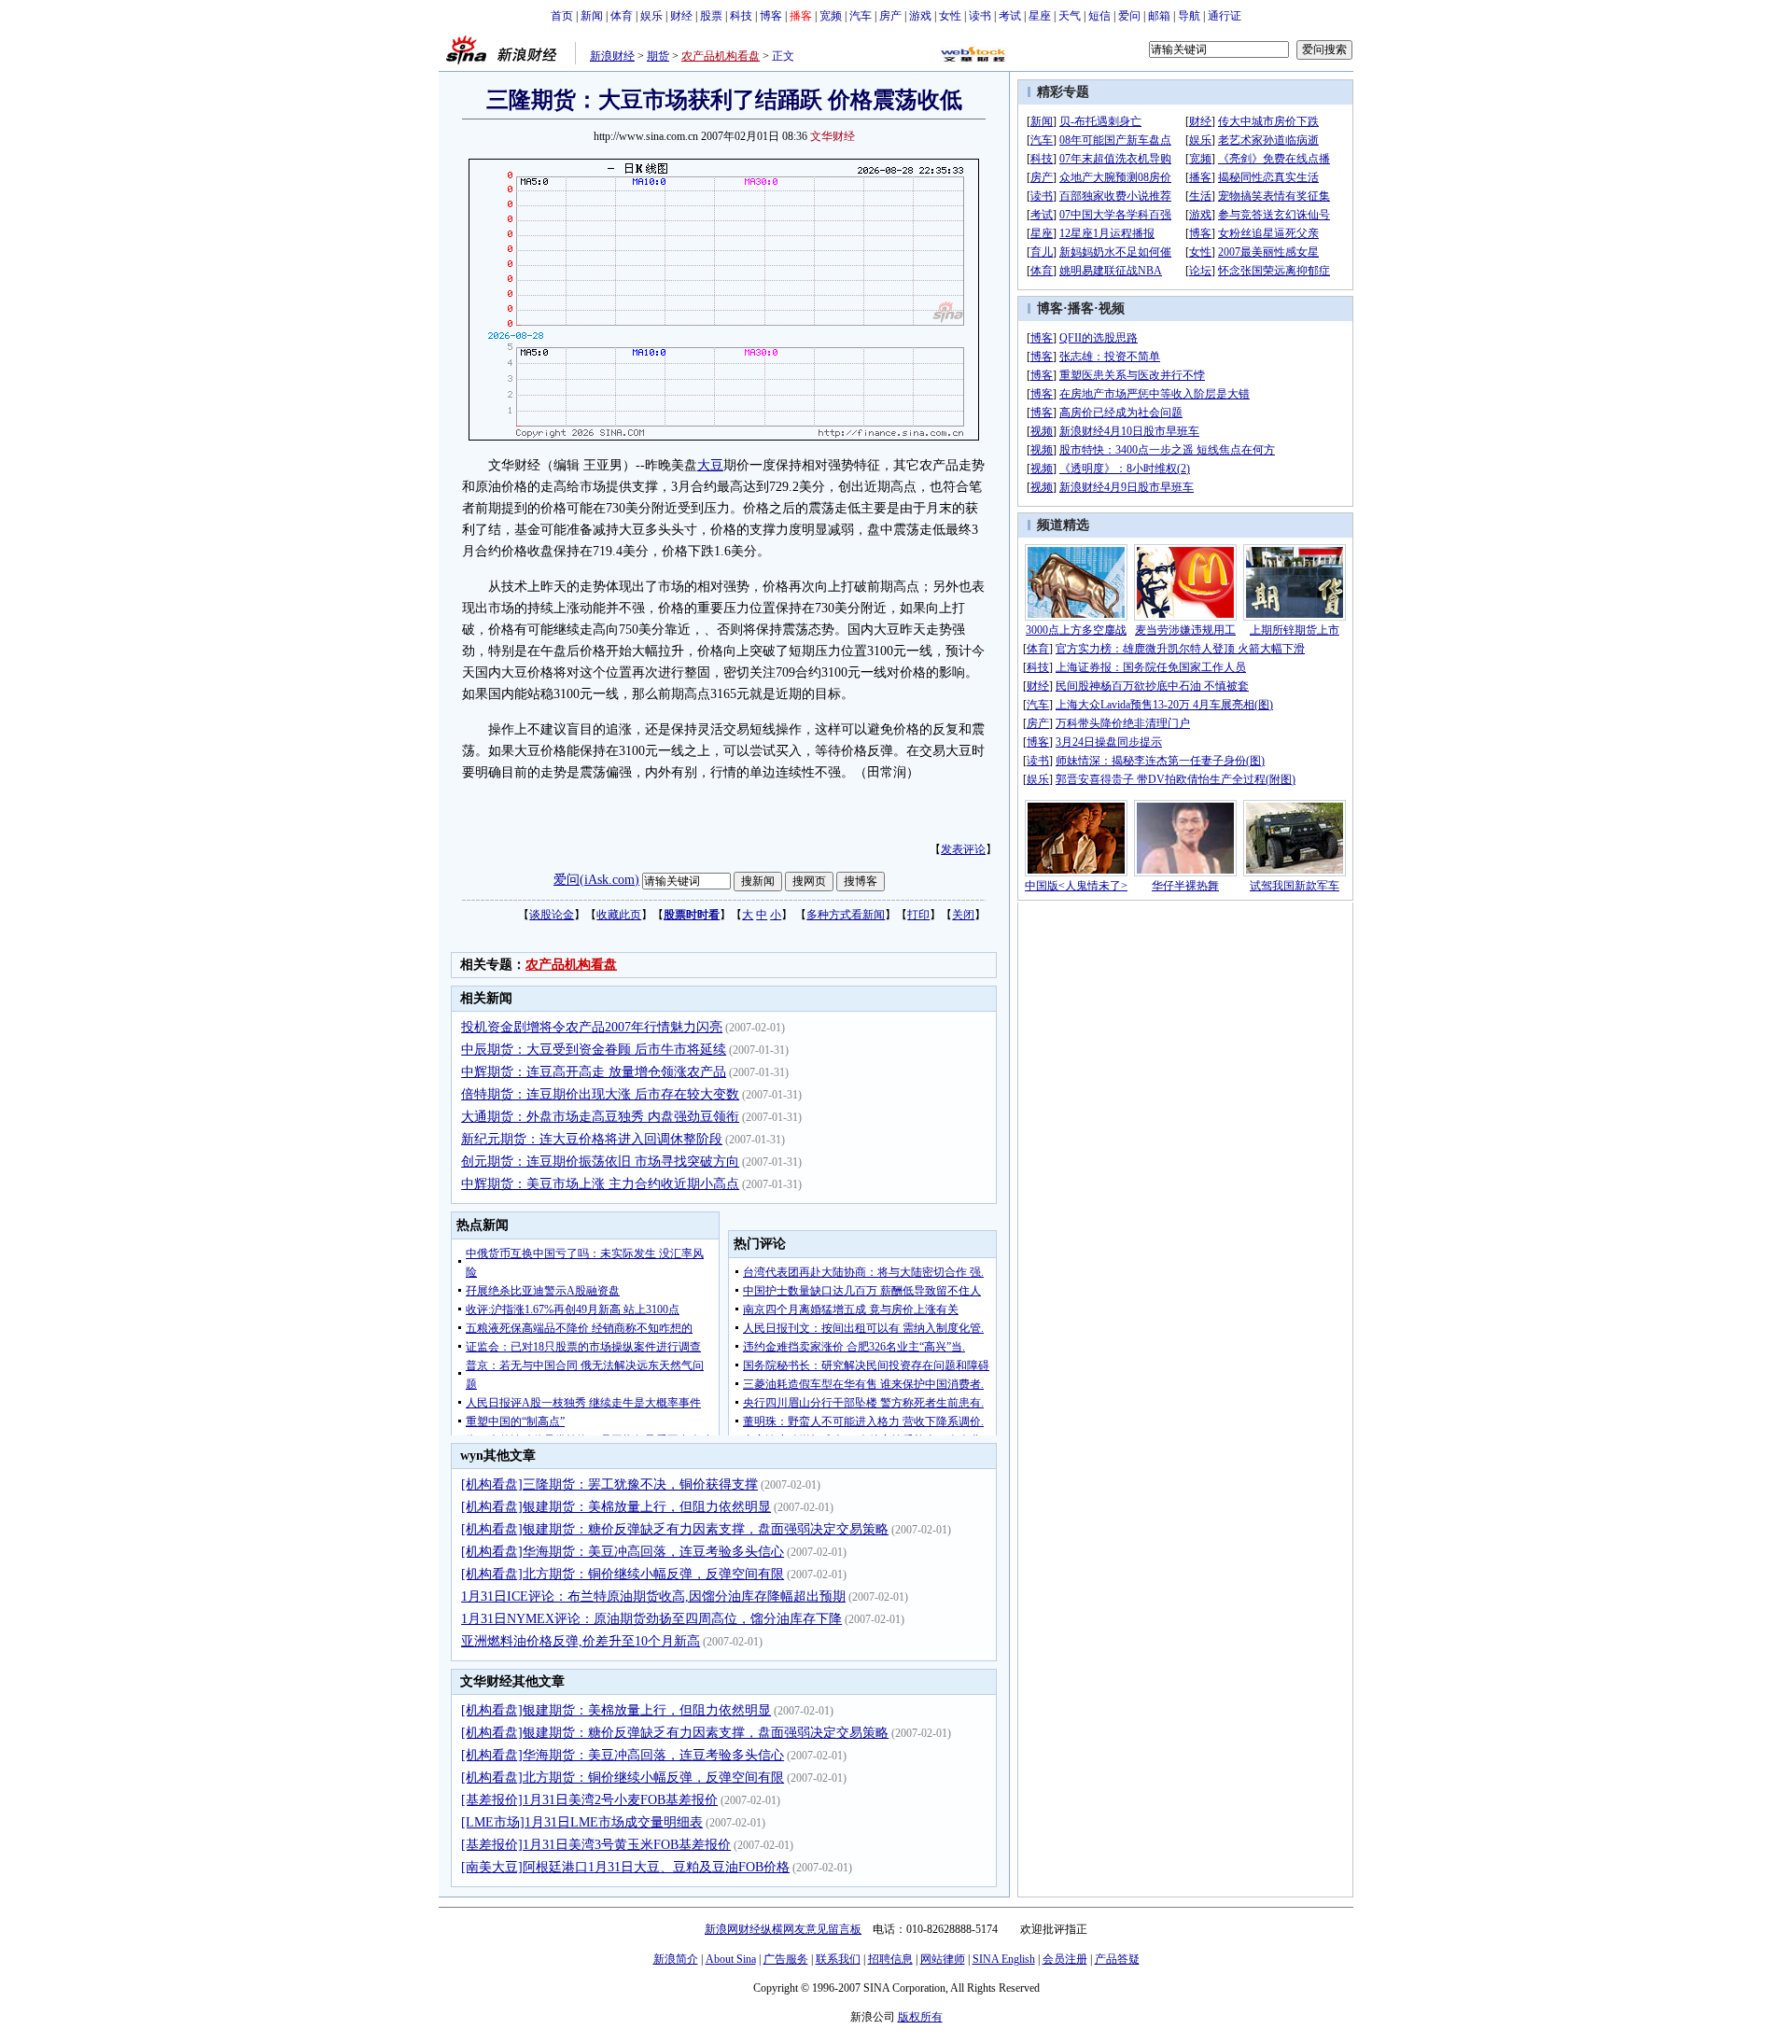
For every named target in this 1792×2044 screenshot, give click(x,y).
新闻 (592, 16)
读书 (980, 16)
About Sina (731, 1959)
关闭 (963, 915)
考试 (1010, 16)
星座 (1040, 16)
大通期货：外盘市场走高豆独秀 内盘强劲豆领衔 (600, 1117)
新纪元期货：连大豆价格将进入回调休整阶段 (592, 1139)
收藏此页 (619, 915)
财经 (681, 16)
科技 (741, 16)
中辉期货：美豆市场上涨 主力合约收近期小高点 (600, 1184)
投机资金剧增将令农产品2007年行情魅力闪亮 (592, 1027)
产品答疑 (1117, 1959)
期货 (658, 56)
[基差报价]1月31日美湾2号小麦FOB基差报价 (589, 1800)
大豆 (710, 465)
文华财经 (833, 136)
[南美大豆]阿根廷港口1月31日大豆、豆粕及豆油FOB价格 (625, 1867)
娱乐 (651, 16)
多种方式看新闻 (846, 915)
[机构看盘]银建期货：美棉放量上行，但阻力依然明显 (616, 1507)
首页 (562, 16)
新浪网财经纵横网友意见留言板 (783, 1929)
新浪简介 (676, 1959)
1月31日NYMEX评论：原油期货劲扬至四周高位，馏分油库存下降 (651, 1619)
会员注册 (1065, 1959)
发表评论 (963, 849)
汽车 (861, 16)
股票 (711, 16)
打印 (918, 915)
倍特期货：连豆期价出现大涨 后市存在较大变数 (600, 1094)
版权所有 (920, 2017)
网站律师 (943, 1959)
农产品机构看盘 (721, 56)
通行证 (1225, 16)
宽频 (831, 16)
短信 (1099, 16)
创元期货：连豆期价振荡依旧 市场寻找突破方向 (600, 1162)
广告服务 (786, 1959)
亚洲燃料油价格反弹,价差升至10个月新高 (581, 1641)
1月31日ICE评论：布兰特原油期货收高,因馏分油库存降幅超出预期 (653, 1596)
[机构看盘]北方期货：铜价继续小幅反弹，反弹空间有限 (623, 1574)
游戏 (920, 16)
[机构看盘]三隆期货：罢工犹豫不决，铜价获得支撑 (609, 1484)
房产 (890, 16)
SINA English (1004, 1959)
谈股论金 (552, 915)
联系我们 (838, 1959)
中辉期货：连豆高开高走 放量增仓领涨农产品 (594, 1072)
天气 (1070, 16)
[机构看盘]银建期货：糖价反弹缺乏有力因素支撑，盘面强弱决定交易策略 (675, 1529)
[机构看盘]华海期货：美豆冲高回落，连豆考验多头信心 (623, 1552)
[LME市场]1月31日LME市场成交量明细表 (582, 1822)
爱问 (1129, 16)
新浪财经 (612, 56)
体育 (622, 16)
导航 (1189, 16)
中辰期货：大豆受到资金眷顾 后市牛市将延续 (594, 1050)
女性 (950, 16)
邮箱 (1159, 16)
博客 (771, 16)
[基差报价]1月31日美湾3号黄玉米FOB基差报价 (596, 1845)
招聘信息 (890, 1959)
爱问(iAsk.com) (596, 880)
